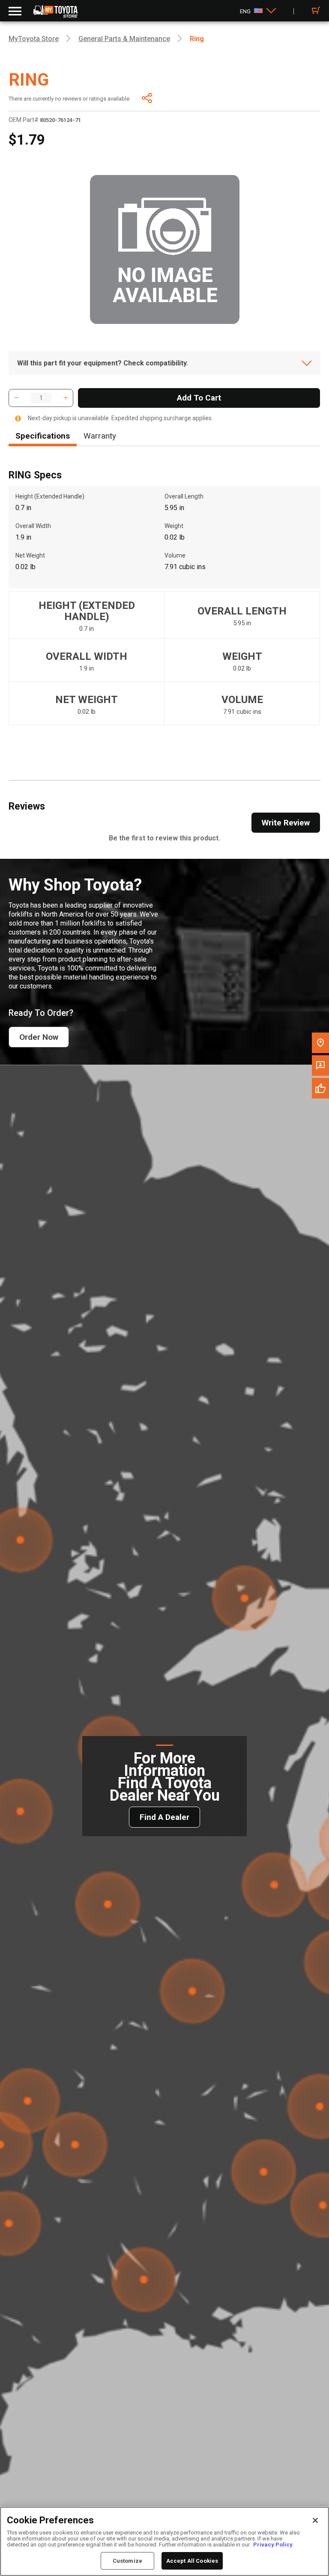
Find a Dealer (164, 1817)
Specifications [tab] (43, 436)
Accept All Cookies (192, 2561)
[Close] (315, 2520)
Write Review (286, 823)
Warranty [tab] (100, 436)
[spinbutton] (41, 398)
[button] (16, 398)
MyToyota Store (34, 39)
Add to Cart (199, 398)
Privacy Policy (273, 2545)
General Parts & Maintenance (124, 39)
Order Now (39, 1037)
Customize (127, 2561)
